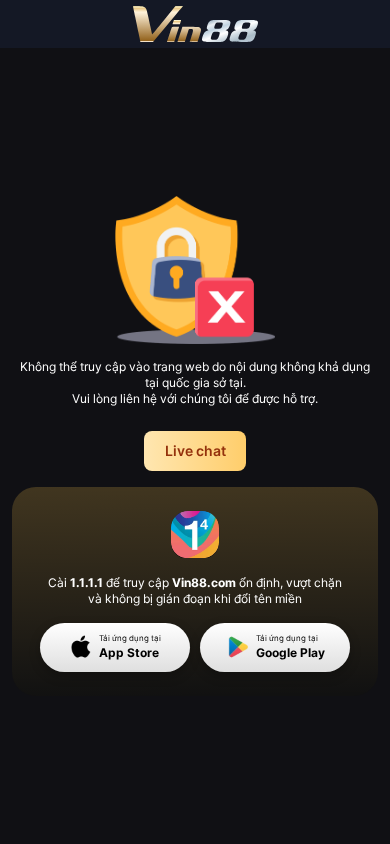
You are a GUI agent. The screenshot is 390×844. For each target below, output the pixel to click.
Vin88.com (204, 582)
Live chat (195, 450)
